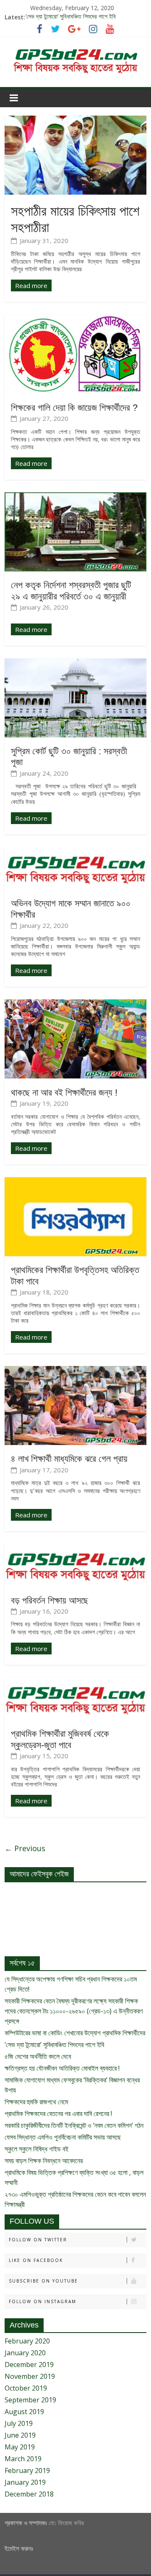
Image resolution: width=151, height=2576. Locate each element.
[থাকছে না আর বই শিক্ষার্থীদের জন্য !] (75, 1004)
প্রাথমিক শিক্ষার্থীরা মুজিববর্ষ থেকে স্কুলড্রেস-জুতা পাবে (60, 1739)
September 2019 (30, 2400)
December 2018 (29, 2494)
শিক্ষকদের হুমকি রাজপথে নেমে (36, 2102)
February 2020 (27, 2341)
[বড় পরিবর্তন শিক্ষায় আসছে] (75, 1549)
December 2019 (29, 2365)
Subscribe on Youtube (43, 2281)
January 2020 (25, 2353)
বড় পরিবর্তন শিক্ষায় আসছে (49, 1600)
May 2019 (20, 2447)
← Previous (25, 1848)
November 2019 (30, 2376)
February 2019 (27, 2470)
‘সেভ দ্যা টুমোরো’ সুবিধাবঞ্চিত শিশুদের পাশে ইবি (71, 17)
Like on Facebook (36, 2260)
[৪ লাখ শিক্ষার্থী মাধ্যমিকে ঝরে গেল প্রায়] (75, 1371)
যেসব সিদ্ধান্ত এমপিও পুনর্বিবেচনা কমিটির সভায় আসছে (63, 2137)
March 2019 (23, 2459)
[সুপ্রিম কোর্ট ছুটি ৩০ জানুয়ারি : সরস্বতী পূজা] (75, 663)
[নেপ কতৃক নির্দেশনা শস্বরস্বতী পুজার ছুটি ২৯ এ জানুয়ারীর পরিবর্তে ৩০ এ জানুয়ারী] (75, 497)
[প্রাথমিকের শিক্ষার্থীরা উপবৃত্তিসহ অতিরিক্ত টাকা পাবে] (75, 1182)
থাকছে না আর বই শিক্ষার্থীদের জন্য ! (64, 1092)
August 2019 (24, 2412)
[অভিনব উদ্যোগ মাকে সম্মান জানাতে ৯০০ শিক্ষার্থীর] (75, 852)
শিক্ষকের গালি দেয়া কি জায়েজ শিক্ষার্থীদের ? (74, 408)
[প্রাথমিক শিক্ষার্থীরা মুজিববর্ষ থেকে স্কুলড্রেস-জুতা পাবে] (75, 1683)
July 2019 (19, 2423)
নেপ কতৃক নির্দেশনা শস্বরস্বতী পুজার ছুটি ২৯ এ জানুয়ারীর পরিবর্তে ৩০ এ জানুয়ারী (71, 590)
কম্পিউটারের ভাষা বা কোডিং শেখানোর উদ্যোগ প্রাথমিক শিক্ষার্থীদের (75, 2033)
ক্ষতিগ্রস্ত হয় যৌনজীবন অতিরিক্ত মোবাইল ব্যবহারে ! (62, 2068)
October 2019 (26, 2388)
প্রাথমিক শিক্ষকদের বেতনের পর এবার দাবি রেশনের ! (58, 2114)
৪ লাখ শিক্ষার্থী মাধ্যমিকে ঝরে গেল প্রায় (69, 1459)
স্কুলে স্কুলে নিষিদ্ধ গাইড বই (36, 2149)
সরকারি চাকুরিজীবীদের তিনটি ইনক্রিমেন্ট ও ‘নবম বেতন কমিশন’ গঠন (74, 2125)
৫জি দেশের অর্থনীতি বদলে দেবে (38, 2056)
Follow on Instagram (43, 2301)
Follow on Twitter (38, 2240)
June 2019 (20, 2435)
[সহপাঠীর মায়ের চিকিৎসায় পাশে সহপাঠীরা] (75, 121)
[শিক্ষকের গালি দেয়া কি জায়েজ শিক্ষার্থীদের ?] (75, 320)
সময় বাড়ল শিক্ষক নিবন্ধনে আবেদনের (44, 2161)
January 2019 (25, 2482)
